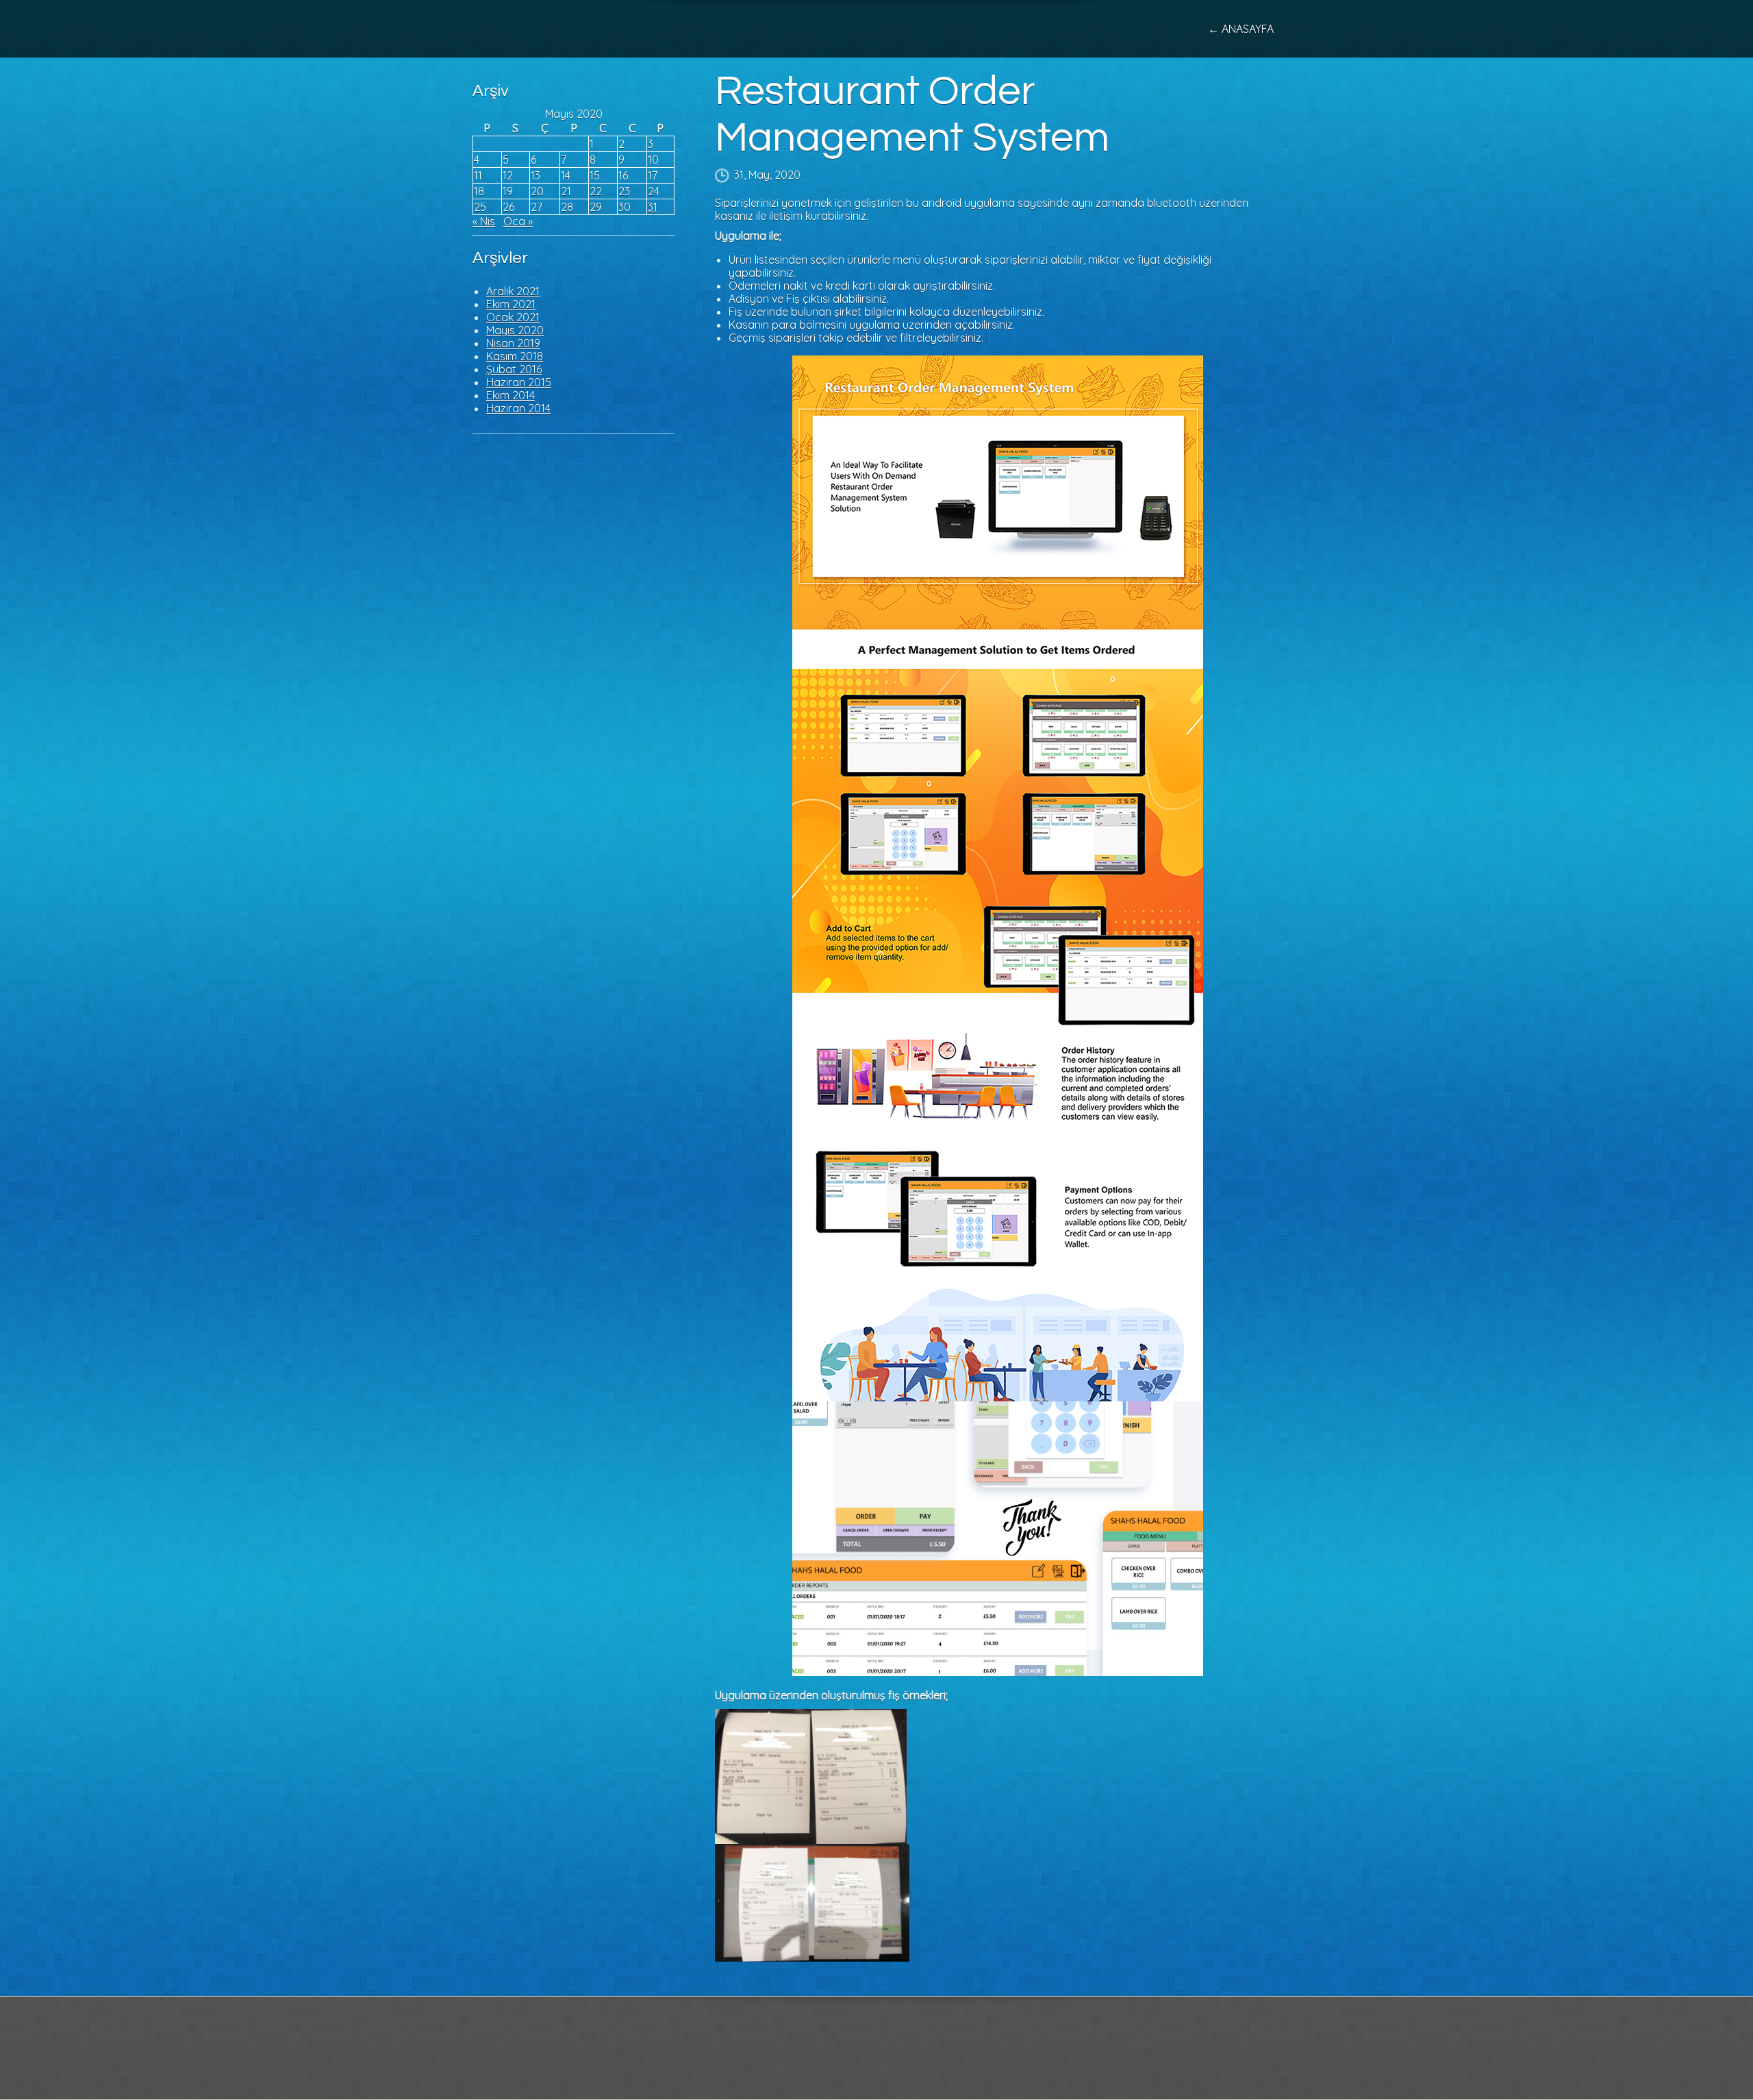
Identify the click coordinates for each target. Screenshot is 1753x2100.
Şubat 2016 (514, 369)
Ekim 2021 (511, 304)
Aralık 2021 (513, 291)
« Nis (484, 221)
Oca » (518, 221)
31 (653, 207)
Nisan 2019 (513, 343)
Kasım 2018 (515, 356)
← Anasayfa (1241, 29)
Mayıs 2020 (515, 330)
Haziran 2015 (519, 382)
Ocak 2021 (513, 317)
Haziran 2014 (518, 408)
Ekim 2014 (510, 395)
